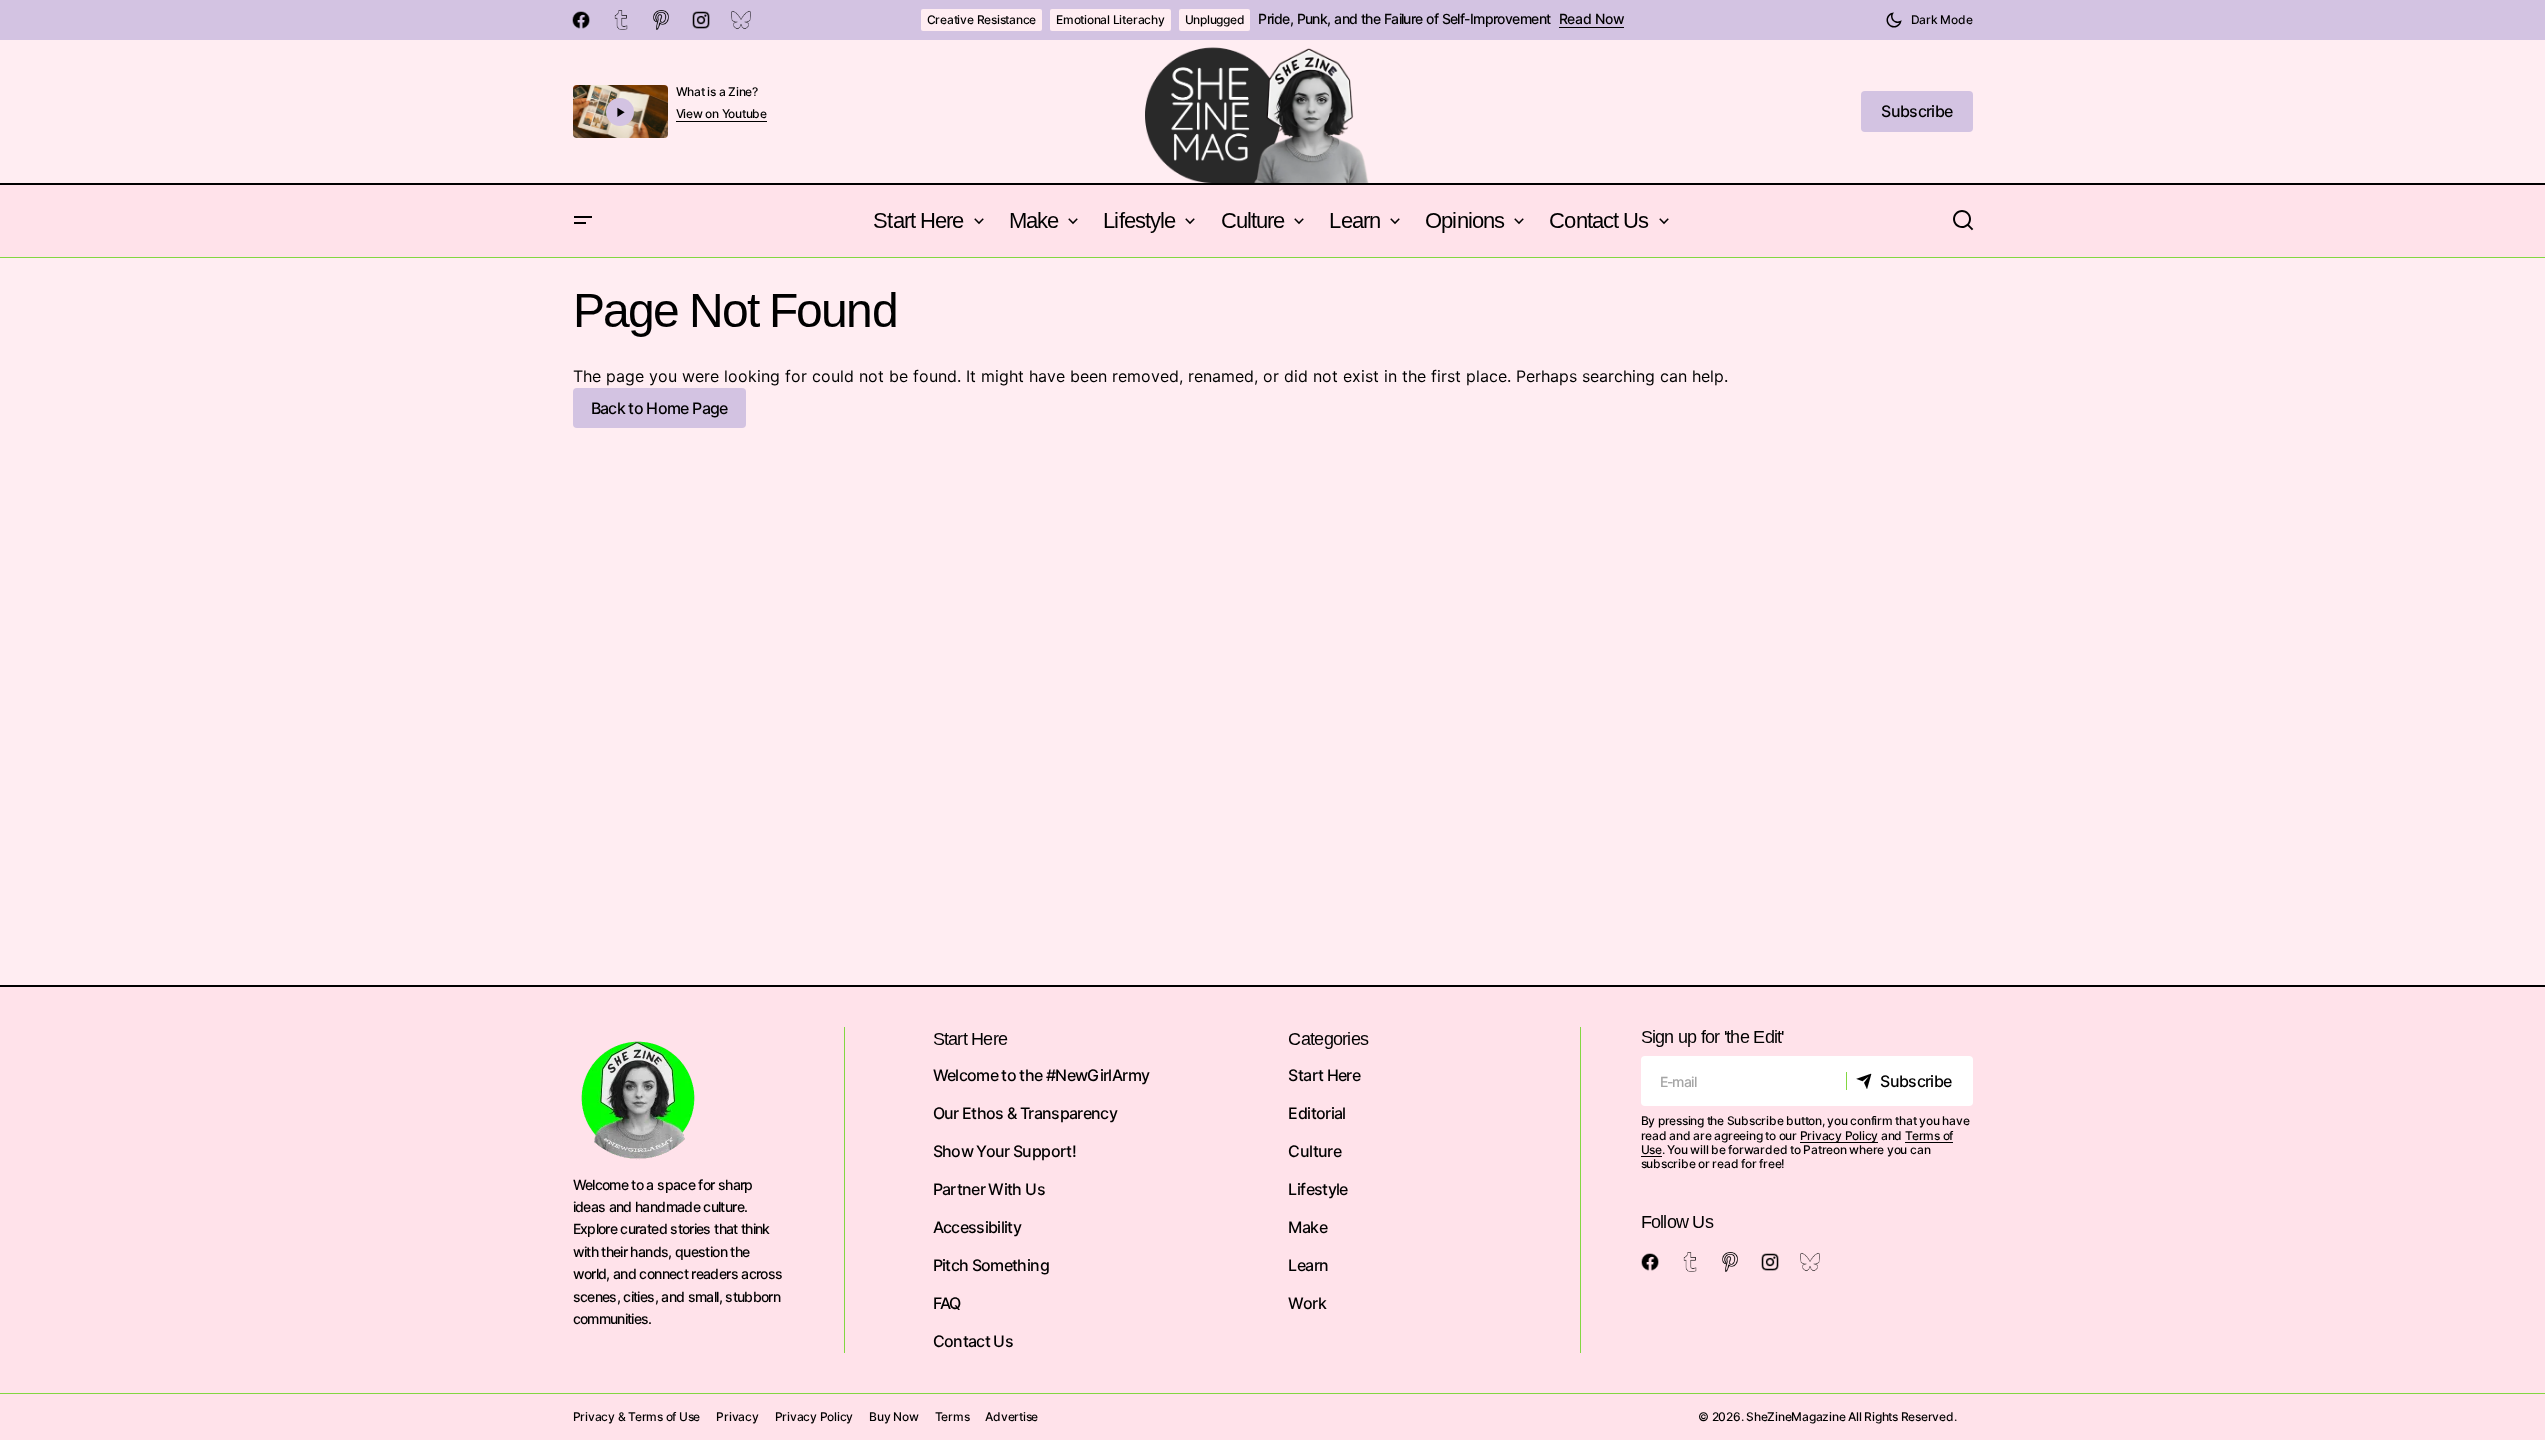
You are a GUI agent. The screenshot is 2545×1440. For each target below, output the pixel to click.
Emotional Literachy (1110, 19)
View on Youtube (721, 114)
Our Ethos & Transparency (1025, 1113)
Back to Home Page (659, 408)
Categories (1328, 1039)
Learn (1308, 1265)
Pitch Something (991, 1265)
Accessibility (977, 1227)
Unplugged (1215, 19)
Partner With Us (989, 1189)
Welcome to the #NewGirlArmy (1041, 1075)
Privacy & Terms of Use (637, 1416)
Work (1306, 1303)
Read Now (1592, 19)
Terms (952, 1416)
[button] (1929, 20)
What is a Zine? (717, 91)
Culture (1314, 1151)
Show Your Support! (1004, 1151)
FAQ (947, 1303)
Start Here (1324, 1075)
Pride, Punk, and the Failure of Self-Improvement (1404, 19)
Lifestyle (1317, 1189)
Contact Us (973, 1341)
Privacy (737, 1416)
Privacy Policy (1839, 1135)
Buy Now (893, 1416)
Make (1307, 1227)
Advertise (1011, 1416)
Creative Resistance (981, 19)
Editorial (1316, 1113)
